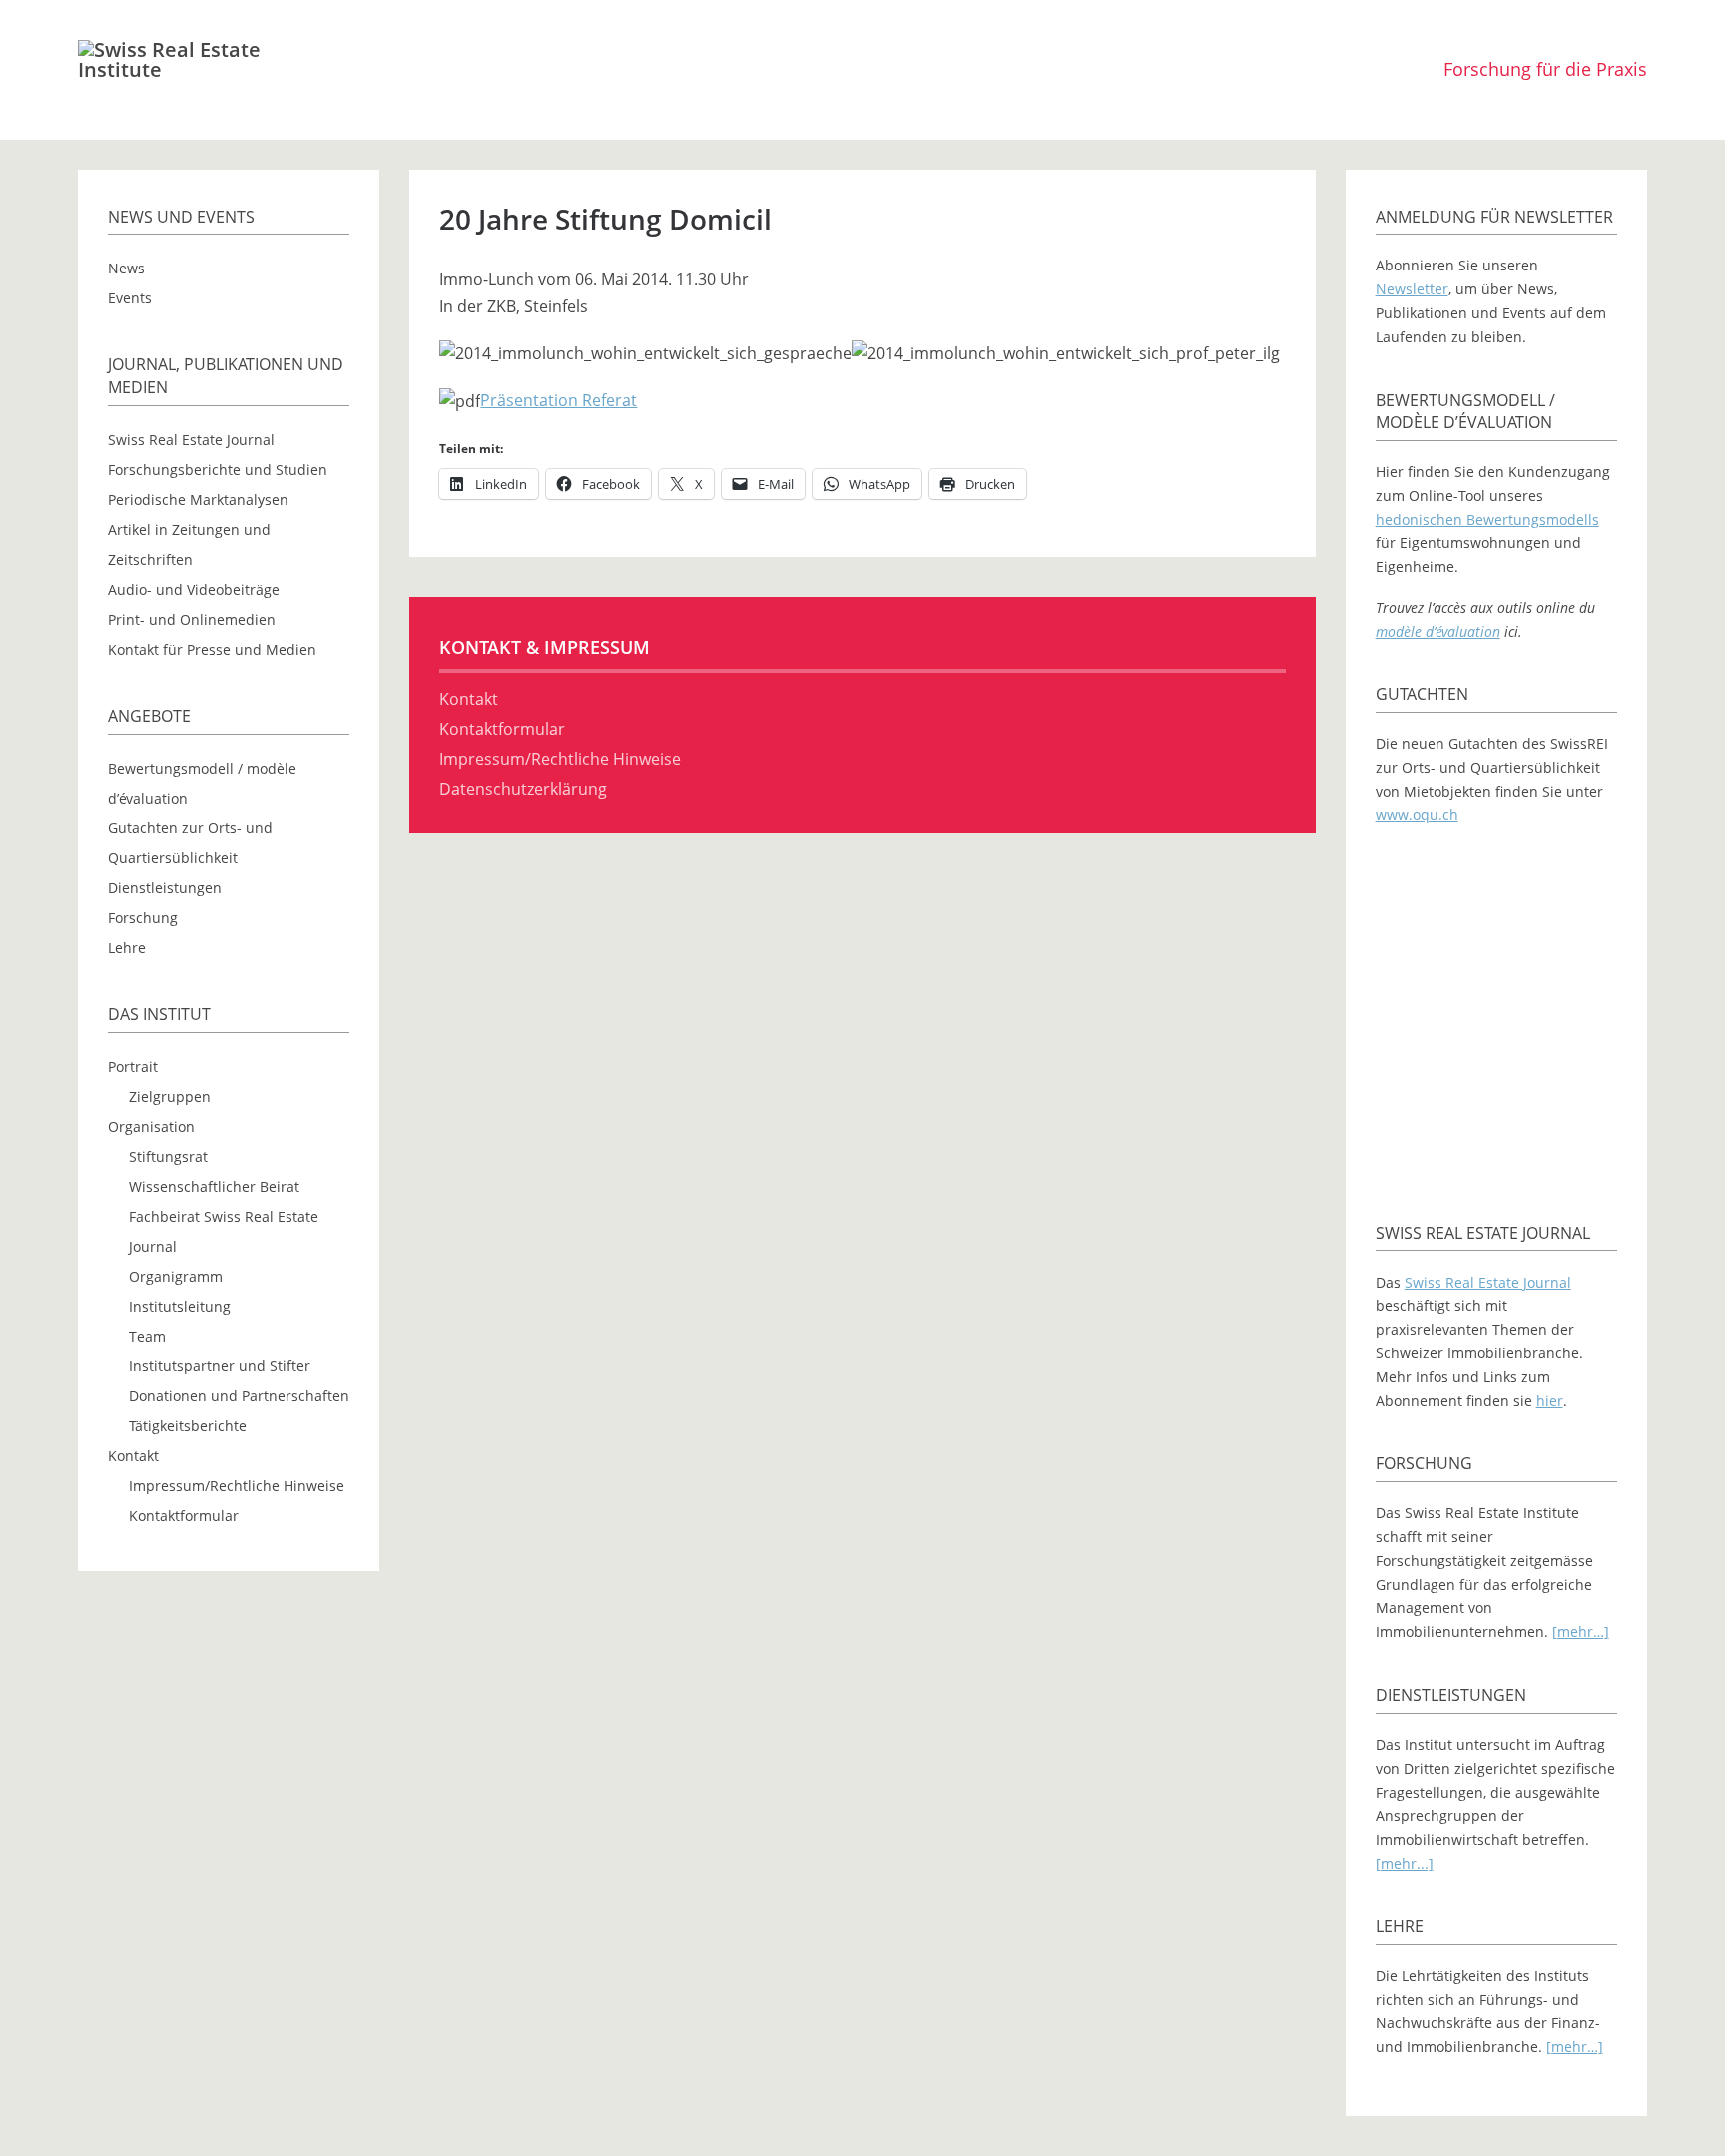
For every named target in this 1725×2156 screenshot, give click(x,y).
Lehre (127, 948)
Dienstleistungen (165, 888)
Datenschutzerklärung (523, 789)
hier (1550, 1401)
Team (147, 1336)
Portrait (133, 1067)
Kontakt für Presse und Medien (212, 649)
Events (130, 298)
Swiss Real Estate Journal (191, 440)
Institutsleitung (180, 1306)
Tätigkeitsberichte (188, 1426)
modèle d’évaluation (1438, 631)
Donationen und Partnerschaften (239, 1396)
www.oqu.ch (1417, 815)
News (126, 268)
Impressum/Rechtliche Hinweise (237, 1486)
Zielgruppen (170, 1096)
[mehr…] (1581, 1631)
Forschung (143, 918)
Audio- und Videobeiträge (194, 589)
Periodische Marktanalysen (198, 500)
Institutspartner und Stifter (220, 1366)
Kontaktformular (184, 1516)
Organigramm (176, 1276)
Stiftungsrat (168, 1156)
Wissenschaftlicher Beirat (214, 1186)
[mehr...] (1405, 1863)
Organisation (151, 1126)
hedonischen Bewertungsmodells (1487, 520)
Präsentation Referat (559, 400)
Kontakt (133, 1456)
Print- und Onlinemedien (192, 619)
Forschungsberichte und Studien (218, 470)
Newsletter (1412, 289)
